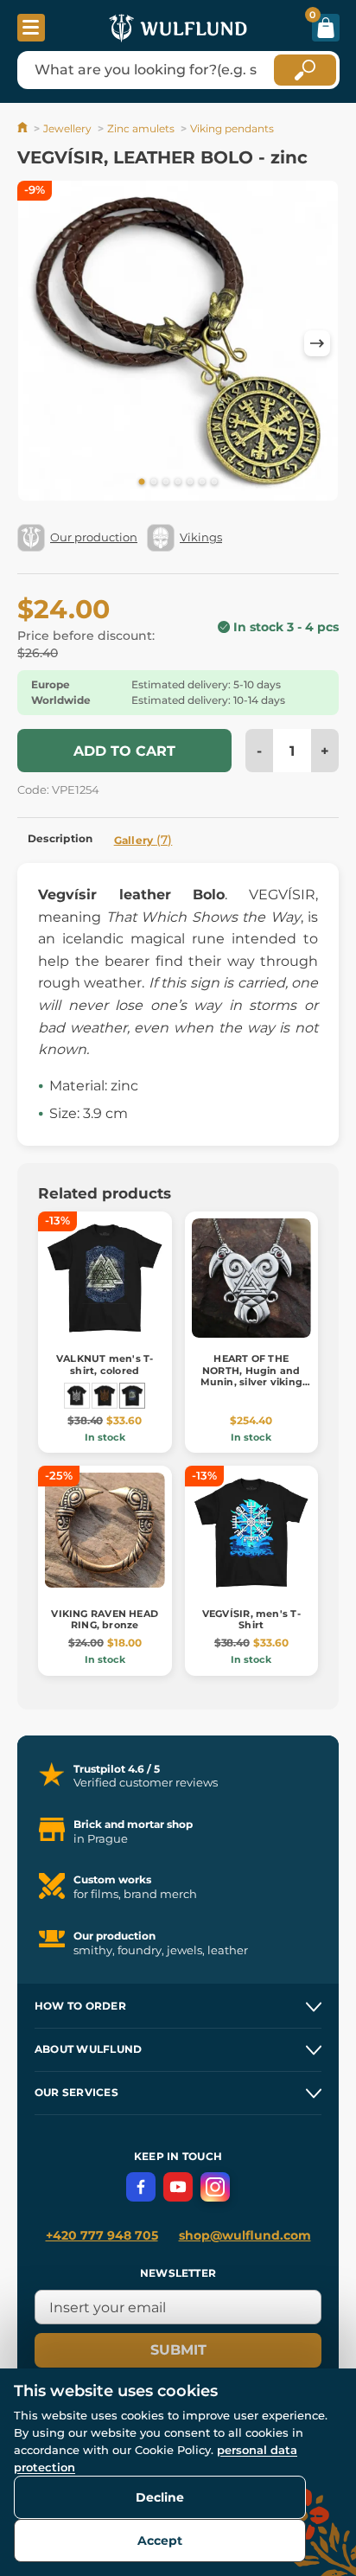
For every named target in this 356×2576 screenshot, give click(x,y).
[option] (178, 344)
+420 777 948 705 (102, 2235)
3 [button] (166, 483)
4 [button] (178, 483)
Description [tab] (60, 838)
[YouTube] (178, 2187)
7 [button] (214, 483)
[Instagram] (215, 2187)
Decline (160, 2497)
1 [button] (142, 483)
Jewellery (67, 128)
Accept (160, 2541)
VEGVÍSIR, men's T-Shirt (251, 1619)
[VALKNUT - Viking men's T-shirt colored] (105, 1396)
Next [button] (317, 343)
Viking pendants (232, 128)
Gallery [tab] (143, 840)
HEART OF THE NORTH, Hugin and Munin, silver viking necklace (251, 1376)
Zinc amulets (141, 128)
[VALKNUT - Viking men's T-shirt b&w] (77, 1396)
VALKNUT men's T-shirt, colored (105, 1364)
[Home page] (24, 128)
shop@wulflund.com (245, 2235)
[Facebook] (141, 2187)
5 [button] (190, 483)
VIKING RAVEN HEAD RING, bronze (105, 1619)
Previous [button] (39, 343)
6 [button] (202, 483)
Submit (178, 2350)
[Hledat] (305, 70)
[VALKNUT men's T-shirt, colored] (132, 1396)
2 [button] (154, 483)
